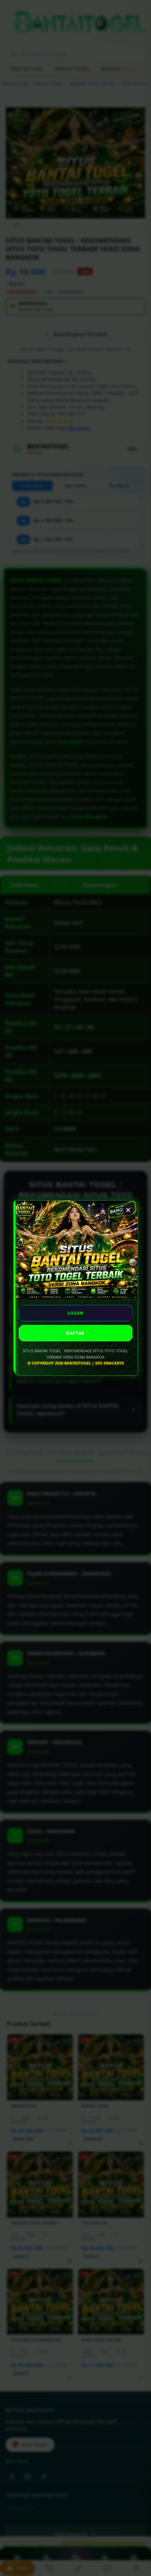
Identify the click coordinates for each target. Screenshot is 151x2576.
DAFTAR (75, 1333)
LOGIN (76, 1313)
